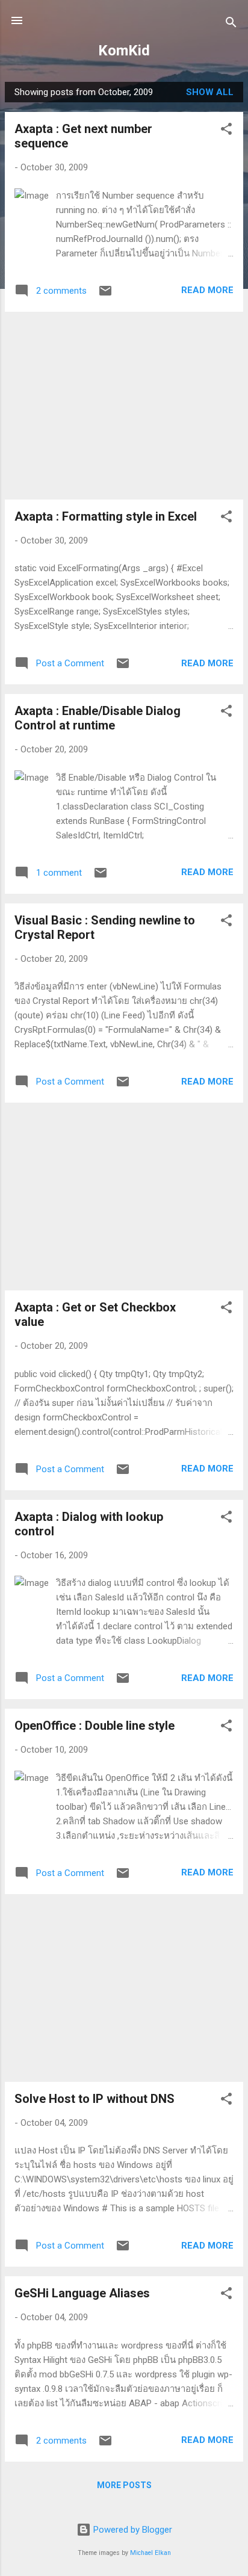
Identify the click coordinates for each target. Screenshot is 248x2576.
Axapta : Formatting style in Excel (106, 516)
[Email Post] (105, 295)
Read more (207, 290)
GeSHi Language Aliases (82, 2293)
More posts (124, 2485)
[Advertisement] (124, 406)
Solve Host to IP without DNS (95, 2099)
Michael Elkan (150, 2553)
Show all (210, 92)
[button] (226, 131)
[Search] (231, 24)
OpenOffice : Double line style (95, 1726)
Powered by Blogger (132, 2530)
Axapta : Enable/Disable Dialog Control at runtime (98, 718)
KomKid (124, 51)
